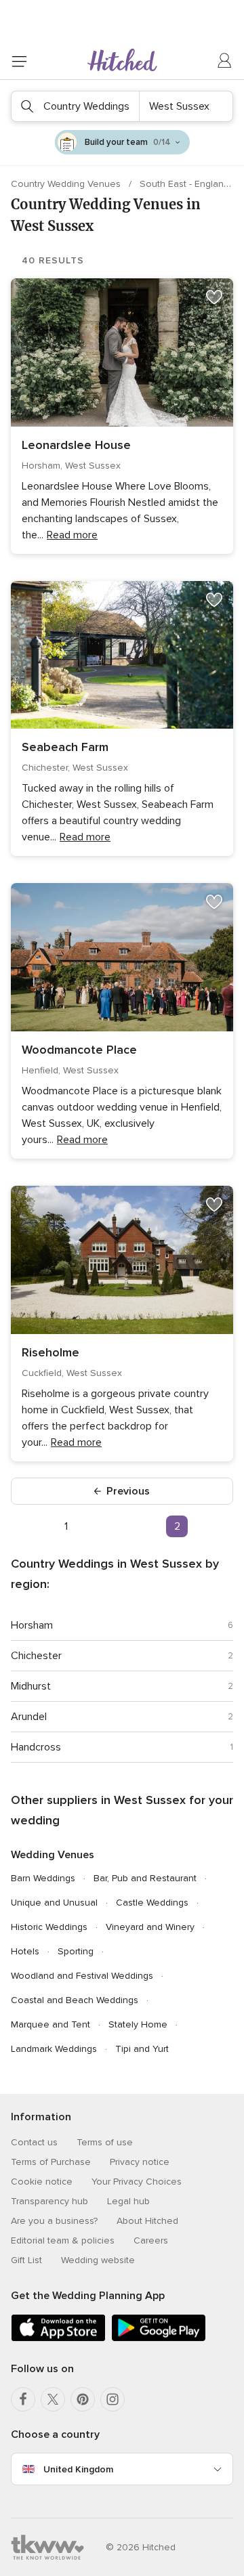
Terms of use (105, 2142)
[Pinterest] (83, 2399)
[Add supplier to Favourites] (214, 297)
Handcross (36, 1747)
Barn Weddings (43, 1878)
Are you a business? (54, 2221)
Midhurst (31, 1686)
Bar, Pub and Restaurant (145, 1878)
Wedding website (98, 2260)
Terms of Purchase (51, 2162)
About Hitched (147, 2221)
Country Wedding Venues (67, 184)
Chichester (36, 1656)
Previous (128, 1491)
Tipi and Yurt (142, 2049)
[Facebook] (23, 2399)
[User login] (225, 61)
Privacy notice (140, 2162)
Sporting (76, 1951)
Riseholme (50, 1352)
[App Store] (58, 2339)
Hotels (25, 1951)
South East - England (186, 184)
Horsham (32, 1625)
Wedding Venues (53, 1855)
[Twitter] (53, 2399)
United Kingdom (78, 2469)
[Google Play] (159, 2339)
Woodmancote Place (79, 1050)
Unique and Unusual (54, 1903)
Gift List (26, 2260)
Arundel (29, 1717)
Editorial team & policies (63, 2240)
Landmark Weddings (54, 2049)
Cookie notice (42, 2182)
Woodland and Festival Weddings (82, 1976)
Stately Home (138, 2024)
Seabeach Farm (65, 747)
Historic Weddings (49, 1927)
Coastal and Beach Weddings (75, 2000)
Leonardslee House (76, 445)
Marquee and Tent (50, 2024)
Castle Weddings (152, 1903)
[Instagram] (113, 2399)
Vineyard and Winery (150, 1927)
